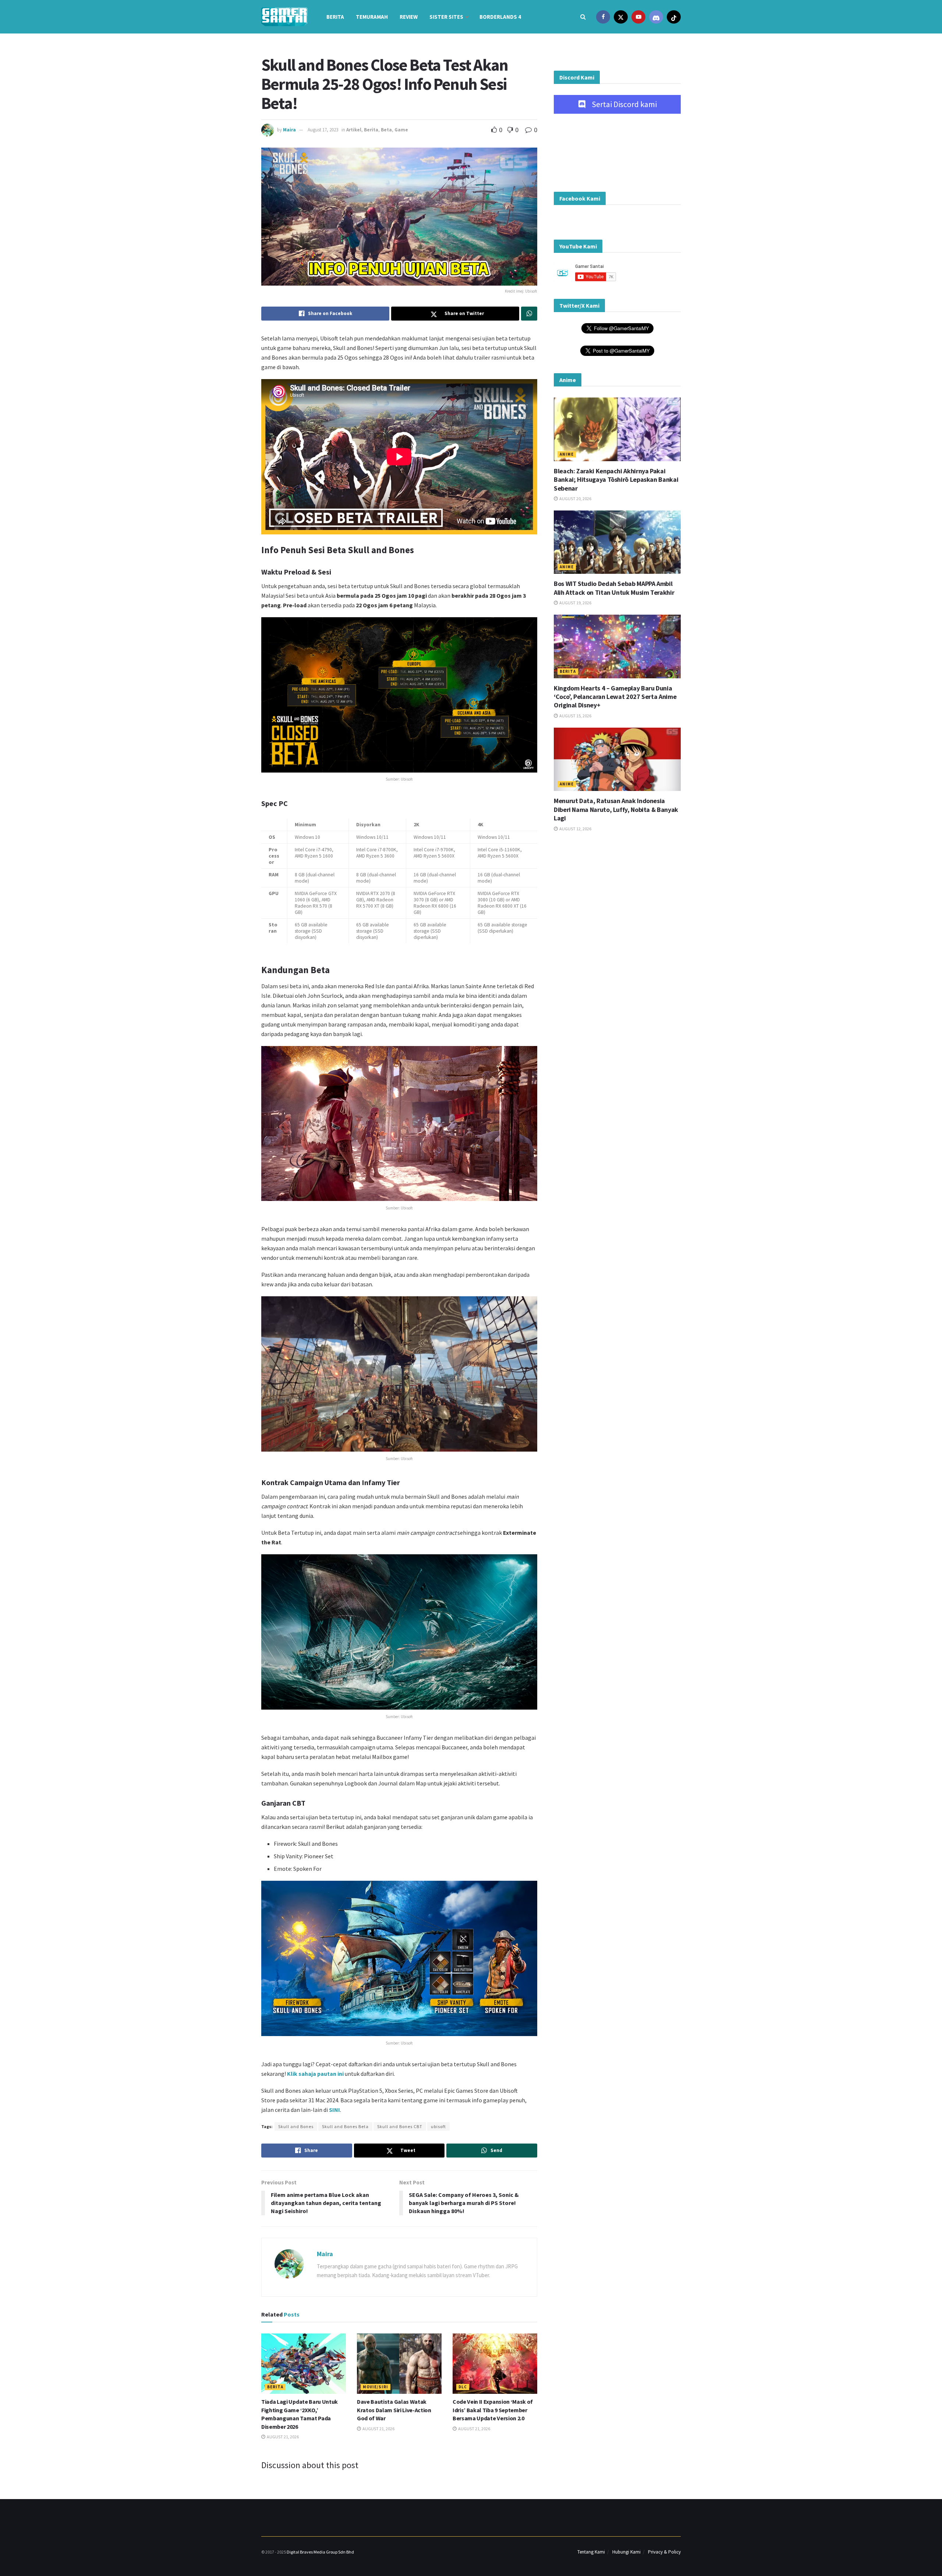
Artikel (354, 130)
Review (409, 17)
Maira (289, 130)
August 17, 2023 (323, 130)
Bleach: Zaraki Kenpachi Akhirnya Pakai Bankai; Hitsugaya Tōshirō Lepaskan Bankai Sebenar (616, 480)
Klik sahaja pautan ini (315, 2074)
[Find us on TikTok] (674, 17)
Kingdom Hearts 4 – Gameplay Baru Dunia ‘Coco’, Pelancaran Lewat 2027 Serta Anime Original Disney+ (615, 697)
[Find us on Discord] (656, 17)
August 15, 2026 (575, 716)
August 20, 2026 (575, 499)
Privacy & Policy (664, 2552)
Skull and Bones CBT (400, 2126)
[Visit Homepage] (284, 17)
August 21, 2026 (282, 2437)
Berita (335, 17)
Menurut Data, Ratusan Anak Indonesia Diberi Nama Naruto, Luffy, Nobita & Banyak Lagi (616, 809)
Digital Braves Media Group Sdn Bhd (320, 2552)
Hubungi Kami (626, 2552)
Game (401, 130)
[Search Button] (583, 17)
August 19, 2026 (575, 603)
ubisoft (438, 2126)
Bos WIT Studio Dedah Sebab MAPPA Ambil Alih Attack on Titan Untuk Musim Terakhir (614, 588)
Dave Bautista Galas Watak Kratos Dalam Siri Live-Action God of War (394, 2410)
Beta (386, 130)
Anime (567, 454)
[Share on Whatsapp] (529, 314)
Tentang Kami (591, 2552)
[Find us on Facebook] (603, 17)
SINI (334, 2110)
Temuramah (372, 17)
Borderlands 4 (500, 17)
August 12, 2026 (575, 829)
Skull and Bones (296, 2126)
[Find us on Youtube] (638, 17)
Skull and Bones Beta (345, 2126)
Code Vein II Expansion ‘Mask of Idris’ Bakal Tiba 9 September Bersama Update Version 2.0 (493, 2410)
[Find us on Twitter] (621, 17)
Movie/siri (376, 2387)
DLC (463, 2387)
